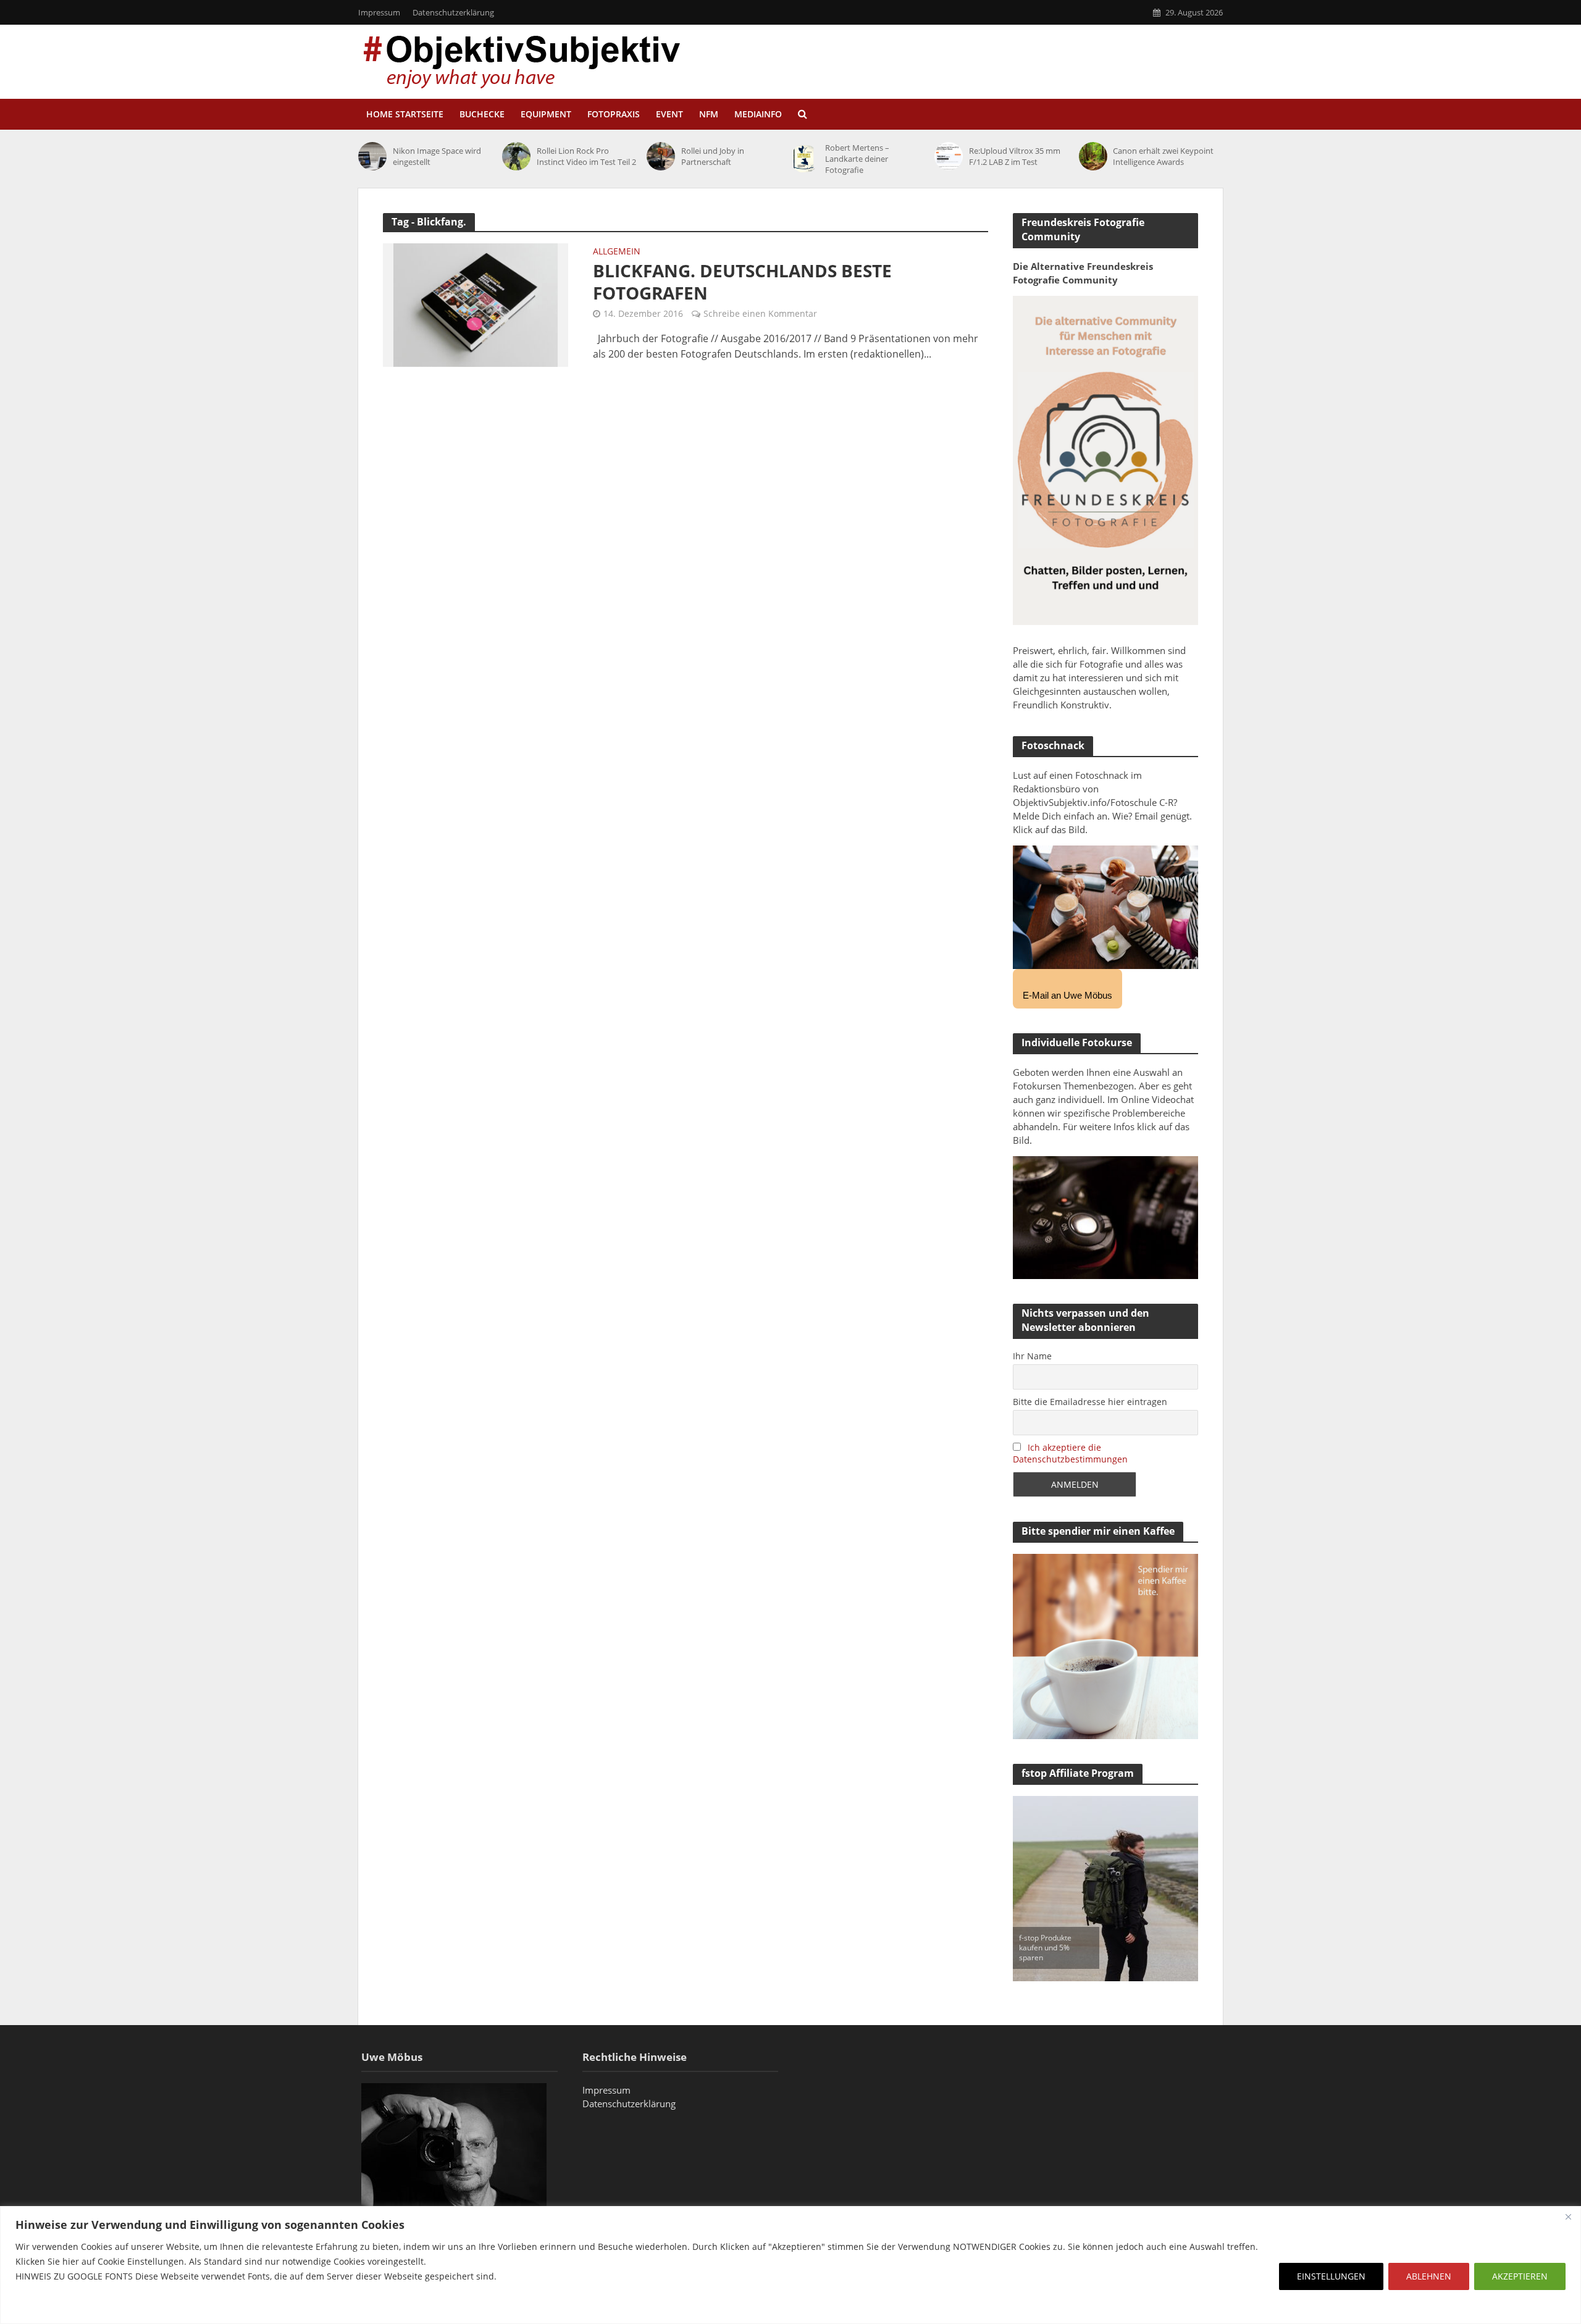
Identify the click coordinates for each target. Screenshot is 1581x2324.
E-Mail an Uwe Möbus (1067, 995)
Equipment (546, 114)
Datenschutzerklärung (453, 12)
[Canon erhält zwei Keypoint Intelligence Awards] (1093, 156)
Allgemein (617, 252)
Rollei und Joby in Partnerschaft (713, 156)
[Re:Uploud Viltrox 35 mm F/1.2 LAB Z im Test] (949, 156)
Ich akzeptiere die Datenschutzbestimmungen (1070, 1453)
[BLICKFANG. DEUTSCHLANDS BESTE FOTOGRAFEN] (476, 304)
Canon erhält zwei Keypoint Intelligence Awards (1163, 156)
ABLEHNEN (1429, 2276)
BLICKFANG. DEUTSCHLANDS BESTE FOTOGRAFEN (742, 282)
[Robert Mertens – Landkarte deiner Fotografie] (805, 159)
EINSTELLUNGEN (1331, 2276)
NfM (709, 114)
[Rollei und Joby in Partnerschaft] (661, 156)
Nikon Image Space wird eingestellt (437, 156)
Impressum (379, 12)
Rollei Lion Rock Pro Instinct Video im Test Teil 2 (586, 156)
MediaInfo (758, 114)
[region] (790, 2265)
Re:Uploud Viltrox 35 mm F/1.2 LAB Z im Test (1015, 156)
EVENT (669, 114)
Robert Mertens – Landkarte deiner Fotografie (857, 159)
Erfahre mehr (46, 2306)
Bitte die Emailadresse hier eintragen (1090, 1402)
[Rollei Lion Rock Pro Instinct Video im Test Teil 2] (516, 156)
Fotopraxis (614, 114)
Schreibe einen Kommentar (760, 313)
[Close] (1568, 2217)
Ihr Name (1032, 1356)
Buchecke (482, 114)
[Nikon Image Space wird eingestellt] (372, 156)
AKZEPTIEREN (1520, 2276)
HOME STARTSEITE (405, 114)
